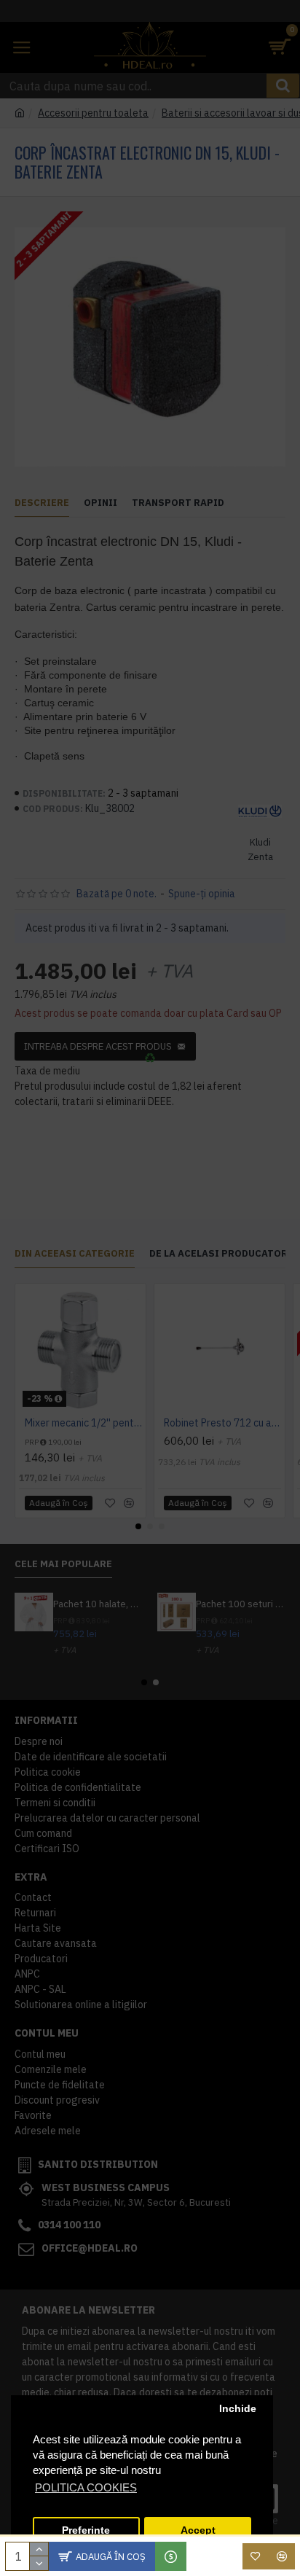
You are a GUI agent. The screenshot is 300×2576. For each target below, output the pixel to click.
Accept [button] (198, 2530)
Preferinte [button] (86, 2530)
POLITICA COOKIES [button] (86, 2487)
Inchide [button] (238, 2409)
